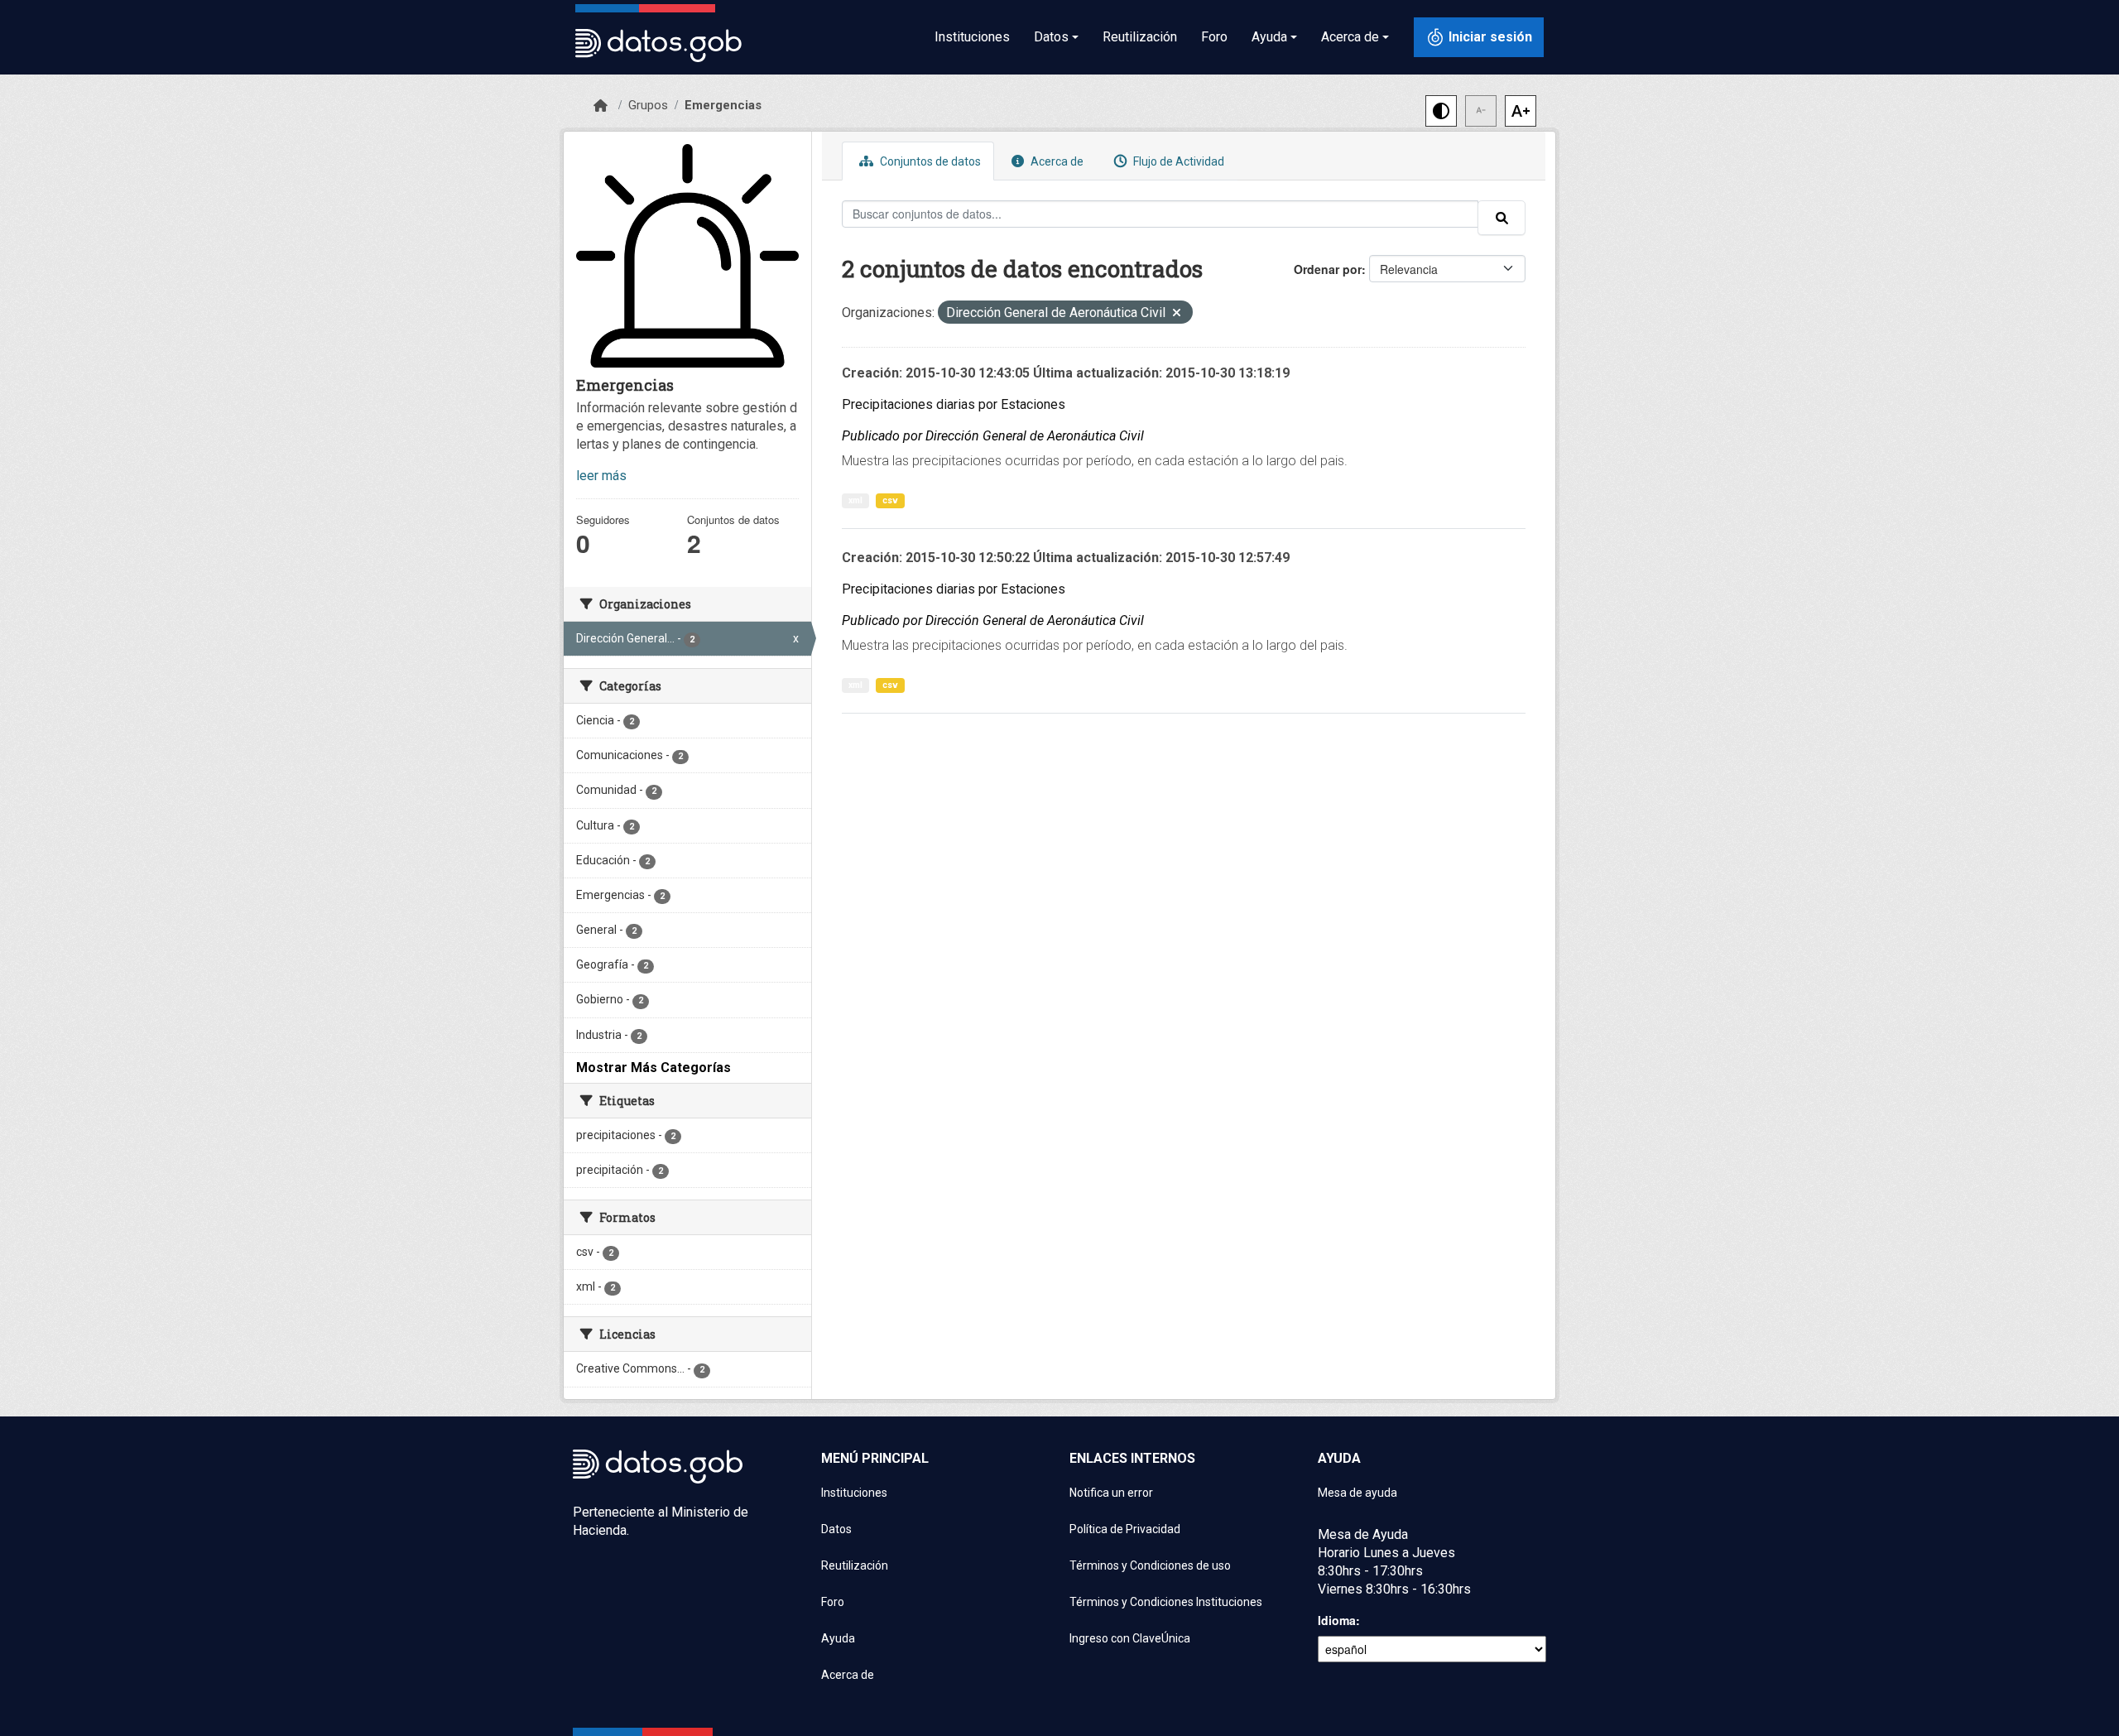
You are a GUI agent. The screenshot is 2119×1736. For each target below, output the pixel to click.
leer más (601, 476)
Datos (836, 1529)
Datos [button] (1051, 37)
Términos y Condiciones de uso (1150, 1565)
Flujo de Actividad (1177, 161)
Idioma (1337, 1620)
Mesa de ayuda (1357, 1493)
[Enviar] (1502, 218)
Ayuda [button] (1269, 37)
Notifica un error (1111, 1493)
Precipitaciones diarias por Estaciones (954, 404)
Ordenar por (1328, 269)
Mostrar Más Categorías (653, 1068)
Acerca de (1056, 161)
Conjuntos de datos (929, 161)
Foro (1214, 37)
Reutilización (1140, 37)
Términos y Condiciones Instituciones (1166, 1602)
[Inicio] (601, 106)
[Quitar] (1177, 314)
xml (855, 500)
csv (890, 500)
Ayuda (838, 1638)
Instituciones (972, 37)
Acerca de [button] (1350, 37)
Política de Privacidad (1125, 1529)
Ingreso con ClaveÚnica (1130, 1638)
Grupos (648, 105)
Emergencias (723, 105)
